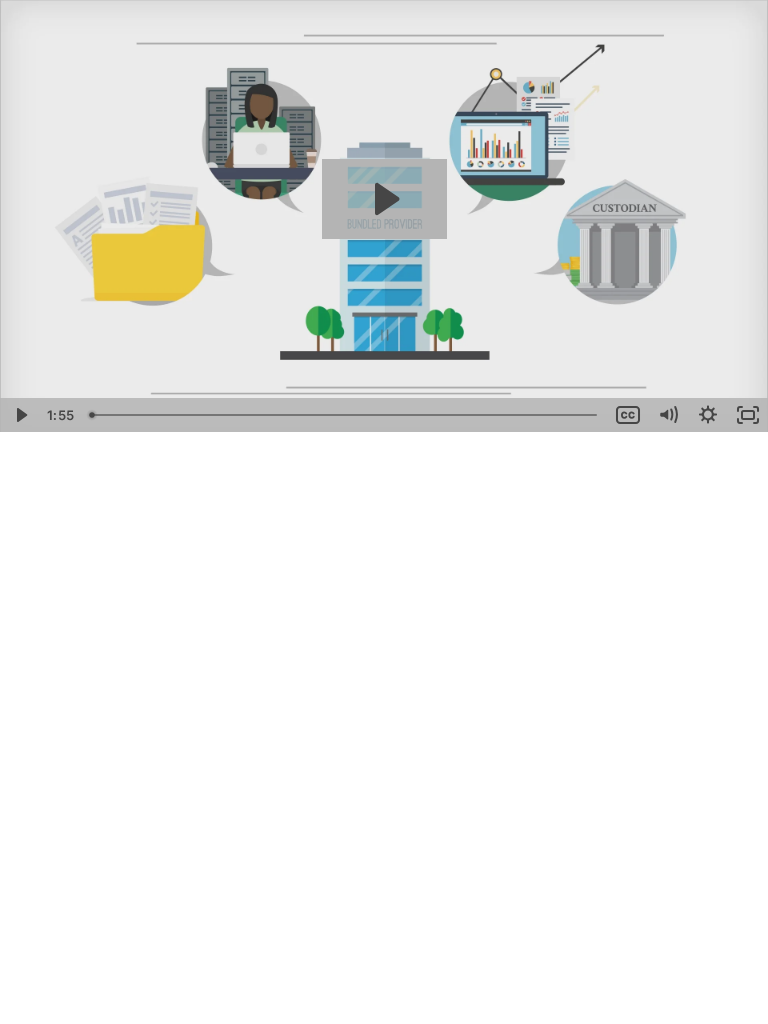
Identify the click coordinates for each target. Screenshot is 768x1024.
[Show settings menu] (708, 415)
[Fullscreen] (748, 415)
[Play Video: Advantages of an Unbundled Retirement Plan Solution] (384, 199)
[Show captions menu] (628, 415)
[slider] (345, 415)
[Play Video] (20, 415)
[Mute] (668, 415)
